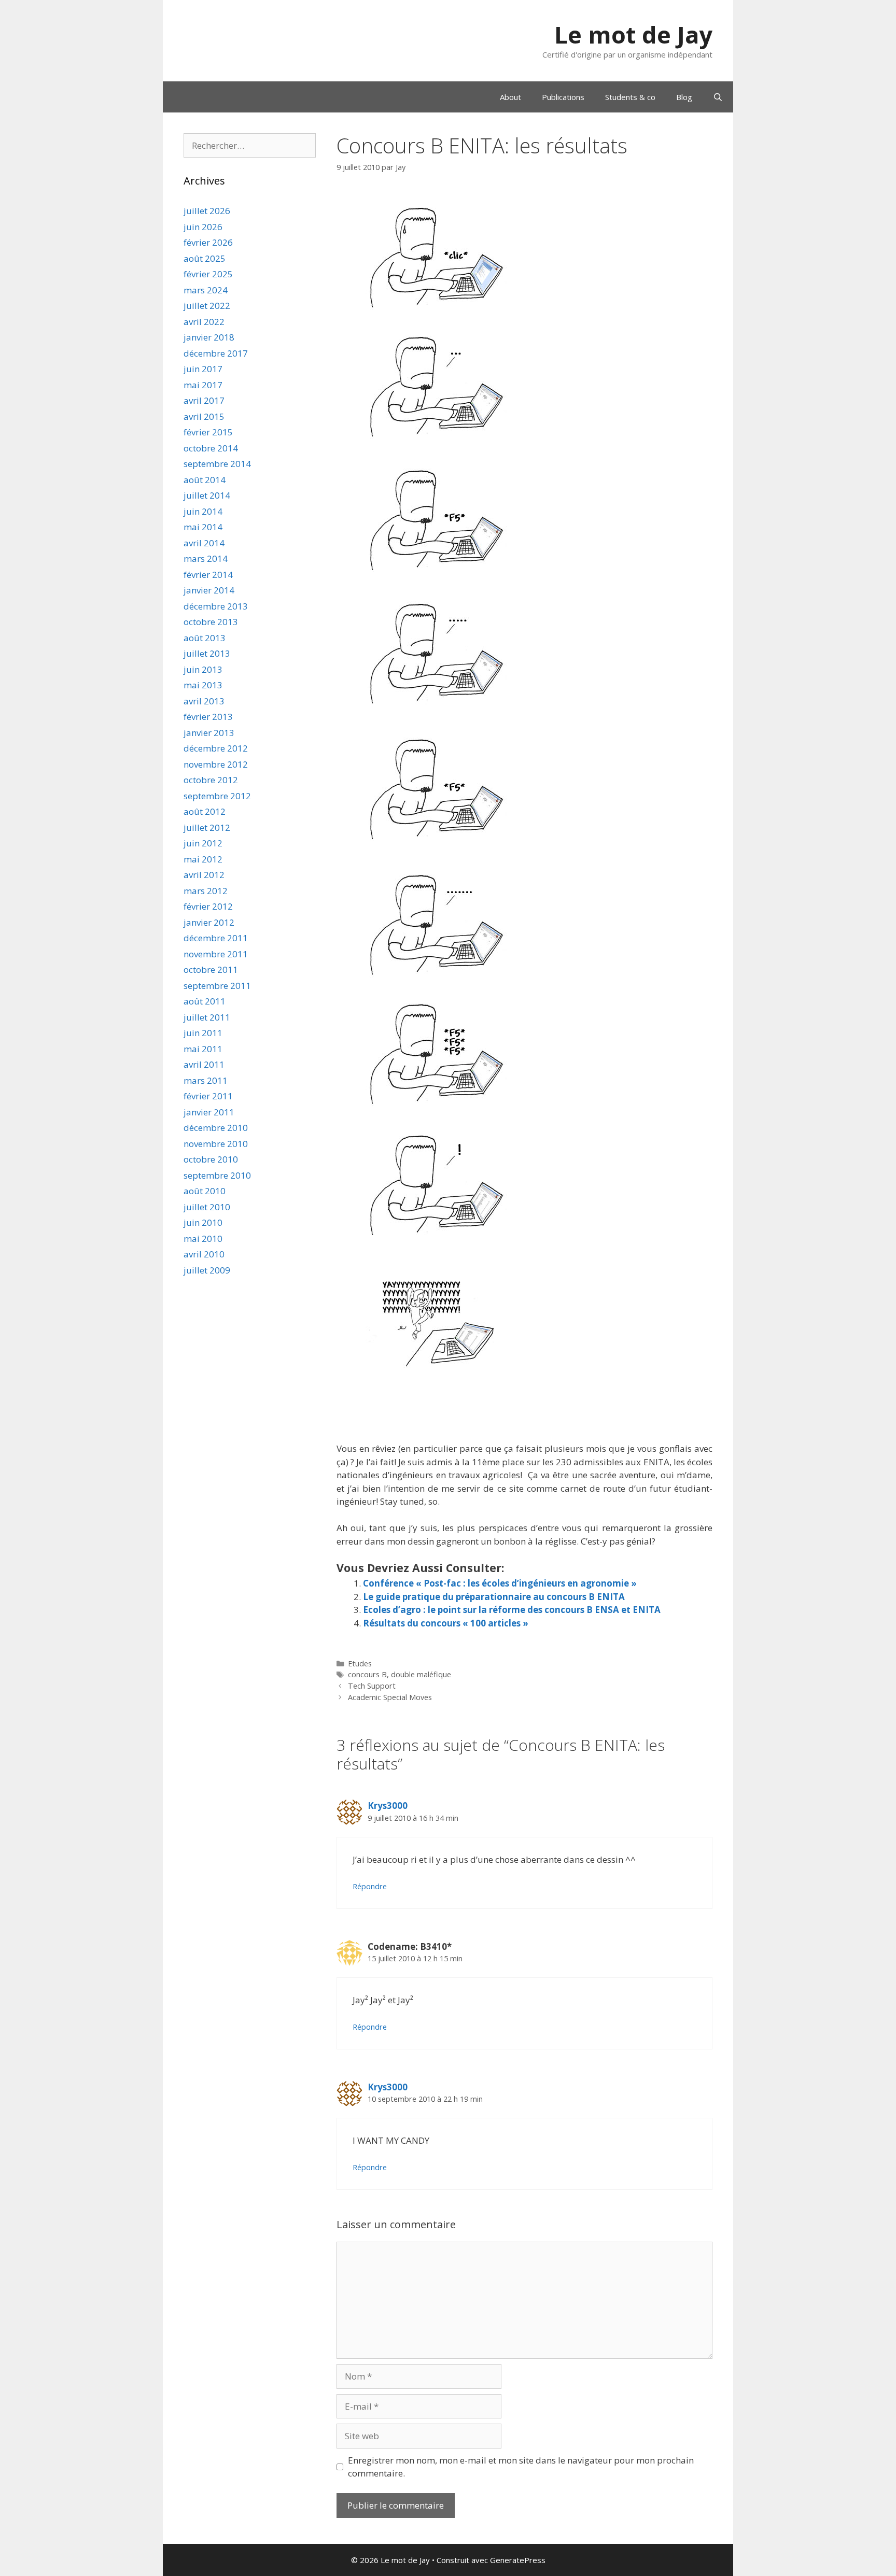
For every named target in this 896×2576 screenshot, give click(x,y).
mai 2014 (203, 527)
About (510, 97)
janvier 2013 (209, 733)
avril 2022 (204, 322)
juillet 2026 (207, 211)
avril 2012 (204, 875)
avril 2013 (204, 701)
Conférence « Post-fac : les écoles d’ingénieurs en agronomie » (500, 1583)
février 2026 (208, 242)
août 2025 (205, 258)
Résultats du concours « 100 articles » (446, 1623)
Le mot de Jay (633, 34)
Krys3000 (388, 1806)
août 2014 (205, 480)
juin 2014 (203, 511)
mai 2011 (203, 1049)
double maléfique (421, 1674)
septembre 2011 (217, 986)
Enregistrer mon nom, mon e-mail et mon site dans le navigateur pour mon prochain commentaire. (521, 2467)
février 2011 (208, 1096)
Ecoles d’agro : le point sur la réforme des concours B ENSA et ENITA (512, 1610)
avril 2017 (204, 400)
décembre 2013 (216, 606)
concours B (367, 1674)
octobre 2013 (211, 622)
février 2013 (208, 717)
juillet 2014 (207, 495)
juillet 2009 (207, 1270)
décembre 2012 (216, 748)
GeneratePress (518, 2560)
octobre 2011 (211, 969)
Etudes (360, 1664)
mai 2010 (203, 1239)
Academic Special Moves (390, 1697)
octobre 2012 (211, 780)
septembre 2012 (217, 796)
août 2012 (205, 811)
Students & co (630, 97)
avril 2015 (204, 416)
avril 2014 (204, 543)
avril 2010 (204, 1254)
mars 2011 (206, 1080)
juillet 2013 (207, 653)
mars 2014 (206, 558)
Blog (684, 97)
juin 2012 (203, 843)
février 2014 (208, 575)
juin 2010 (203, 1222)
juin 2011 (203, 1033)
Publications (563, 97)
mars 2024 (206, 290)
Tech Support (372, 1686)
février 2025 (208, 274)
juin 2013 (203, 669)
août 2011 (205, 1001)
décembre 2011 (216, 938)
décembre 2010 (216, 1128)
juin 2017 (203, 369)
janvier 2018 (209, 337)
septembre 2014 (217, 464)
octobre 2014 (211, 448)
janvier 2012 (209, 922)
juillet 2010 (207, 1207)
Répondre (370, 1886)
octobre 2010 (211, 1159)
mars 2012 (206, 891)
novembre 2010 (216, 1144)
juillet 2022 (207, 306)
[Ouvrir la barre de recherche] (718, 97)
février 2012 (208, 906)
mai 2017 (203, 385)
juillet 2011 (207, 1017)
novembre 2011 (216, 954)
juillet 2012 (207, 827)
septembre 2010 (217, 1175)
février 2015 (208, 432)
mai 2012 (203, 859)
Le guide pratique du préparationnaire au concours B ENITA (494, 1597)
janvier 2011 (209, 1112)
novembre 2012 (216, 764)
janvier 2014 (209, 590)
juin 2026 (203, 227)
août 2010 (205, 1191)
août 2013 (205, 638)
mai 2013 (203, 685)
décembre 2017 (216, 353)
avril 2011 (204, 1064)
